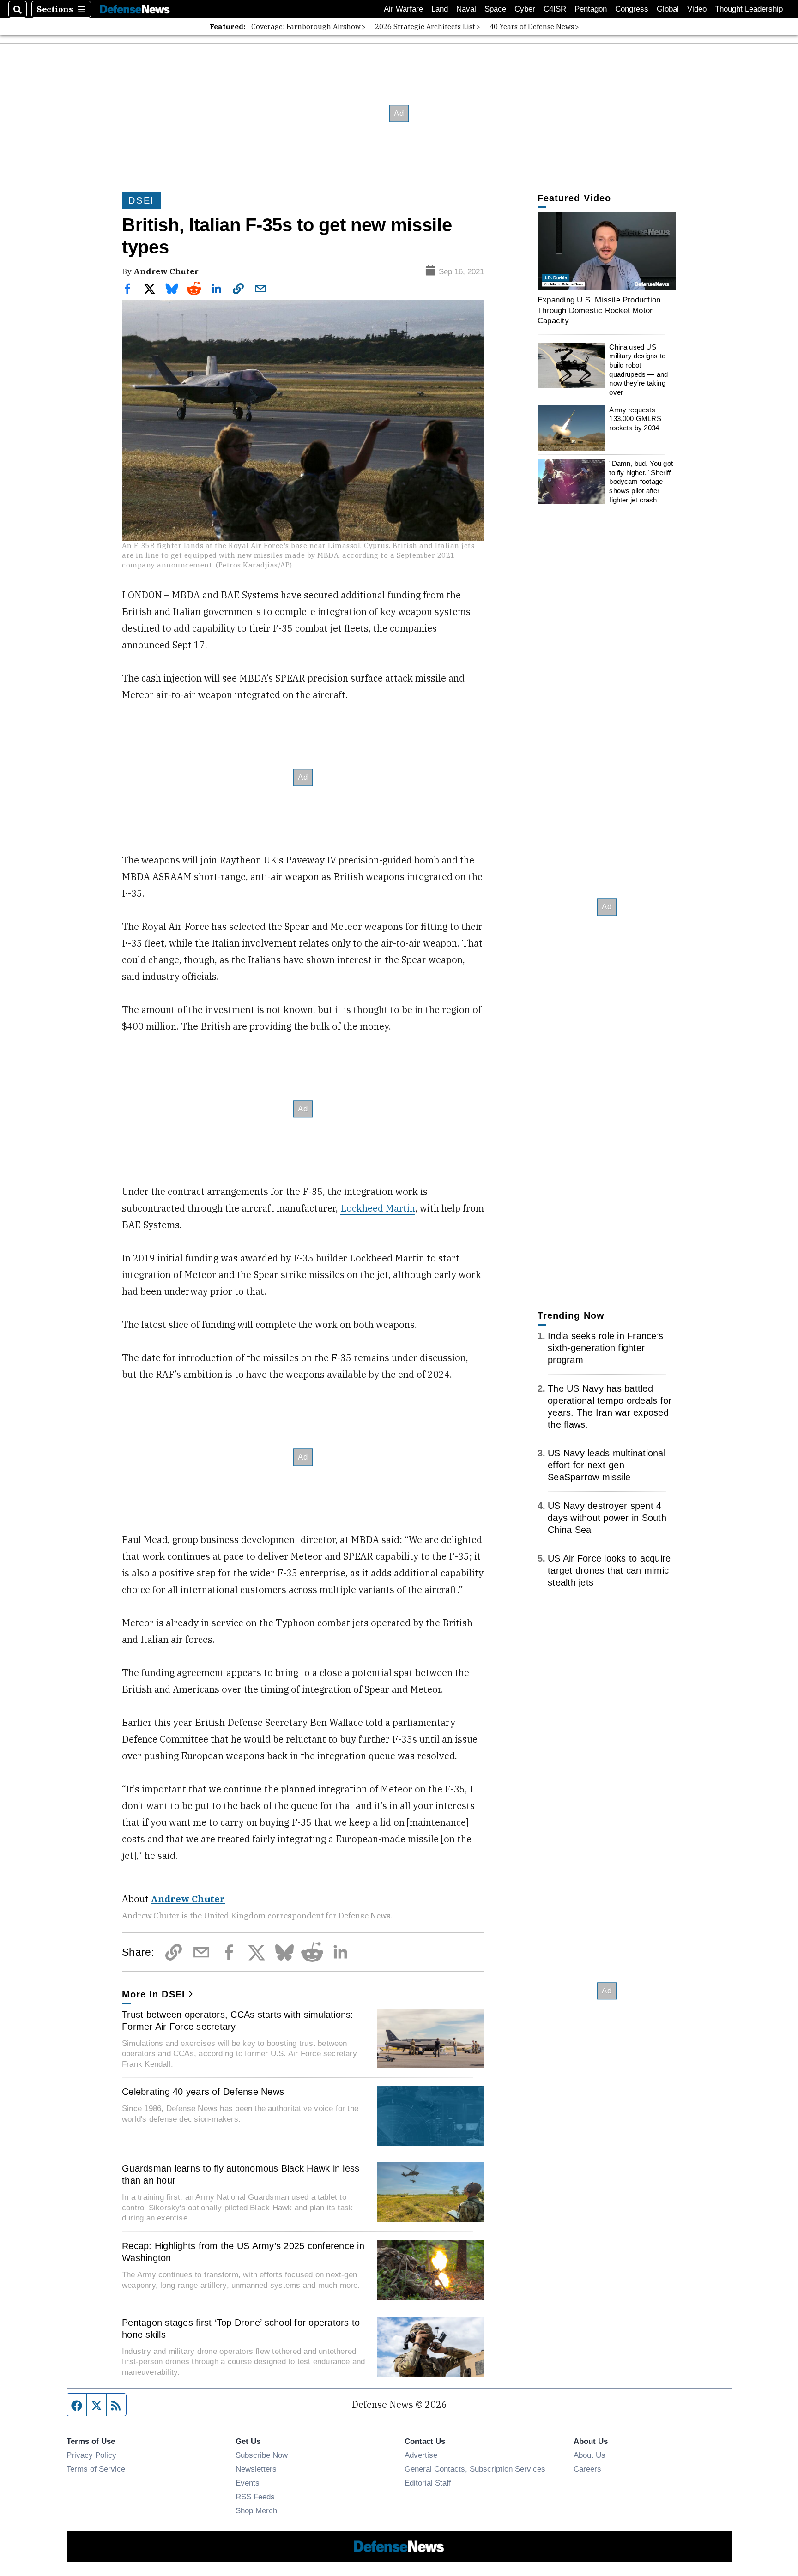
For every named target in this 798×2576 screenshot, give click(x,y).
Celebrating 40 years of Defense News (203, 2092)
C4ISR (555, 9)
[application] (607, 251)
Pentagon (591, 9)
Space (495, 9)
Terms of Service (96, 2469)
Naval (466, 9)
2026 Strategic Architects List (425, 27)
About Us (589, 2455)
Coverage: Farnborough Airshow (306, 27)
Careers (587, 2469)
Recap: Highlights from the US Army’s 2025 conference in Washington (243, 2252)
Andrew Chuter (166, 271)
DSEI (142, 200)
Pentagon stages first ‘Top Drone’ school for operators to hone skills (241, 2329)
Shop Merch (256, 2510)
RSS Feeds (255, 2497)
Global (668, 9)
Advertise (421, 2455)
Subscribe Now (262, 2455)
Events (248, 2483)
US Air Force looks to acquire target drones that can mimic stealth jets (609, 1570)
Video (697, 9)
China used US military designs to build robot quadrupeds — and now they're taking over (638, 370)
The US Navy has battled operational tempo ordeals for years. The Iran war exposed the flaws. (610, 1406)
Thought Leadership (749, 9)
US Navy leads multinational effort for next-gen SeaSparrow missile (607, 1465)
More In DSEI (154, 1994)
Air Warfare (403, 9)
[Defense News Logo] (135, 9)
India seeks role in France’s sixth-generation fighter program (605, 1348)
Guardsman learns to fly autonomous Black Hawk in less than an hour (241, 2174)
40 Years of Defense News (532, 27)
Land (440, 9)
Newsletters (256, 2469)
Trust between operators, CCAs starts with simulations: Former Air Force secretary (238, 2021)
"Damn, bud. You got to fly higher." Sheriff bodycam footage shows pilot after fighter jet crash (641, 482)
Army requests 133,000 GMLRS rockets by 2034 (635, 419)
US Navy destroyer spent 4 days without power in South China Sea (607, 1518)
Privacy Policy (91, 2455)
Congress (632, 9)
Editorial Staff (428, 2483)
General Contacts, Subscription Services (475, 2469)
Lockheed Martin (378, 1208)
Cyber (525, 9)
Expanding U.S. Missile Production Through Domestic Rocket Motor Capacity (599, 310)
